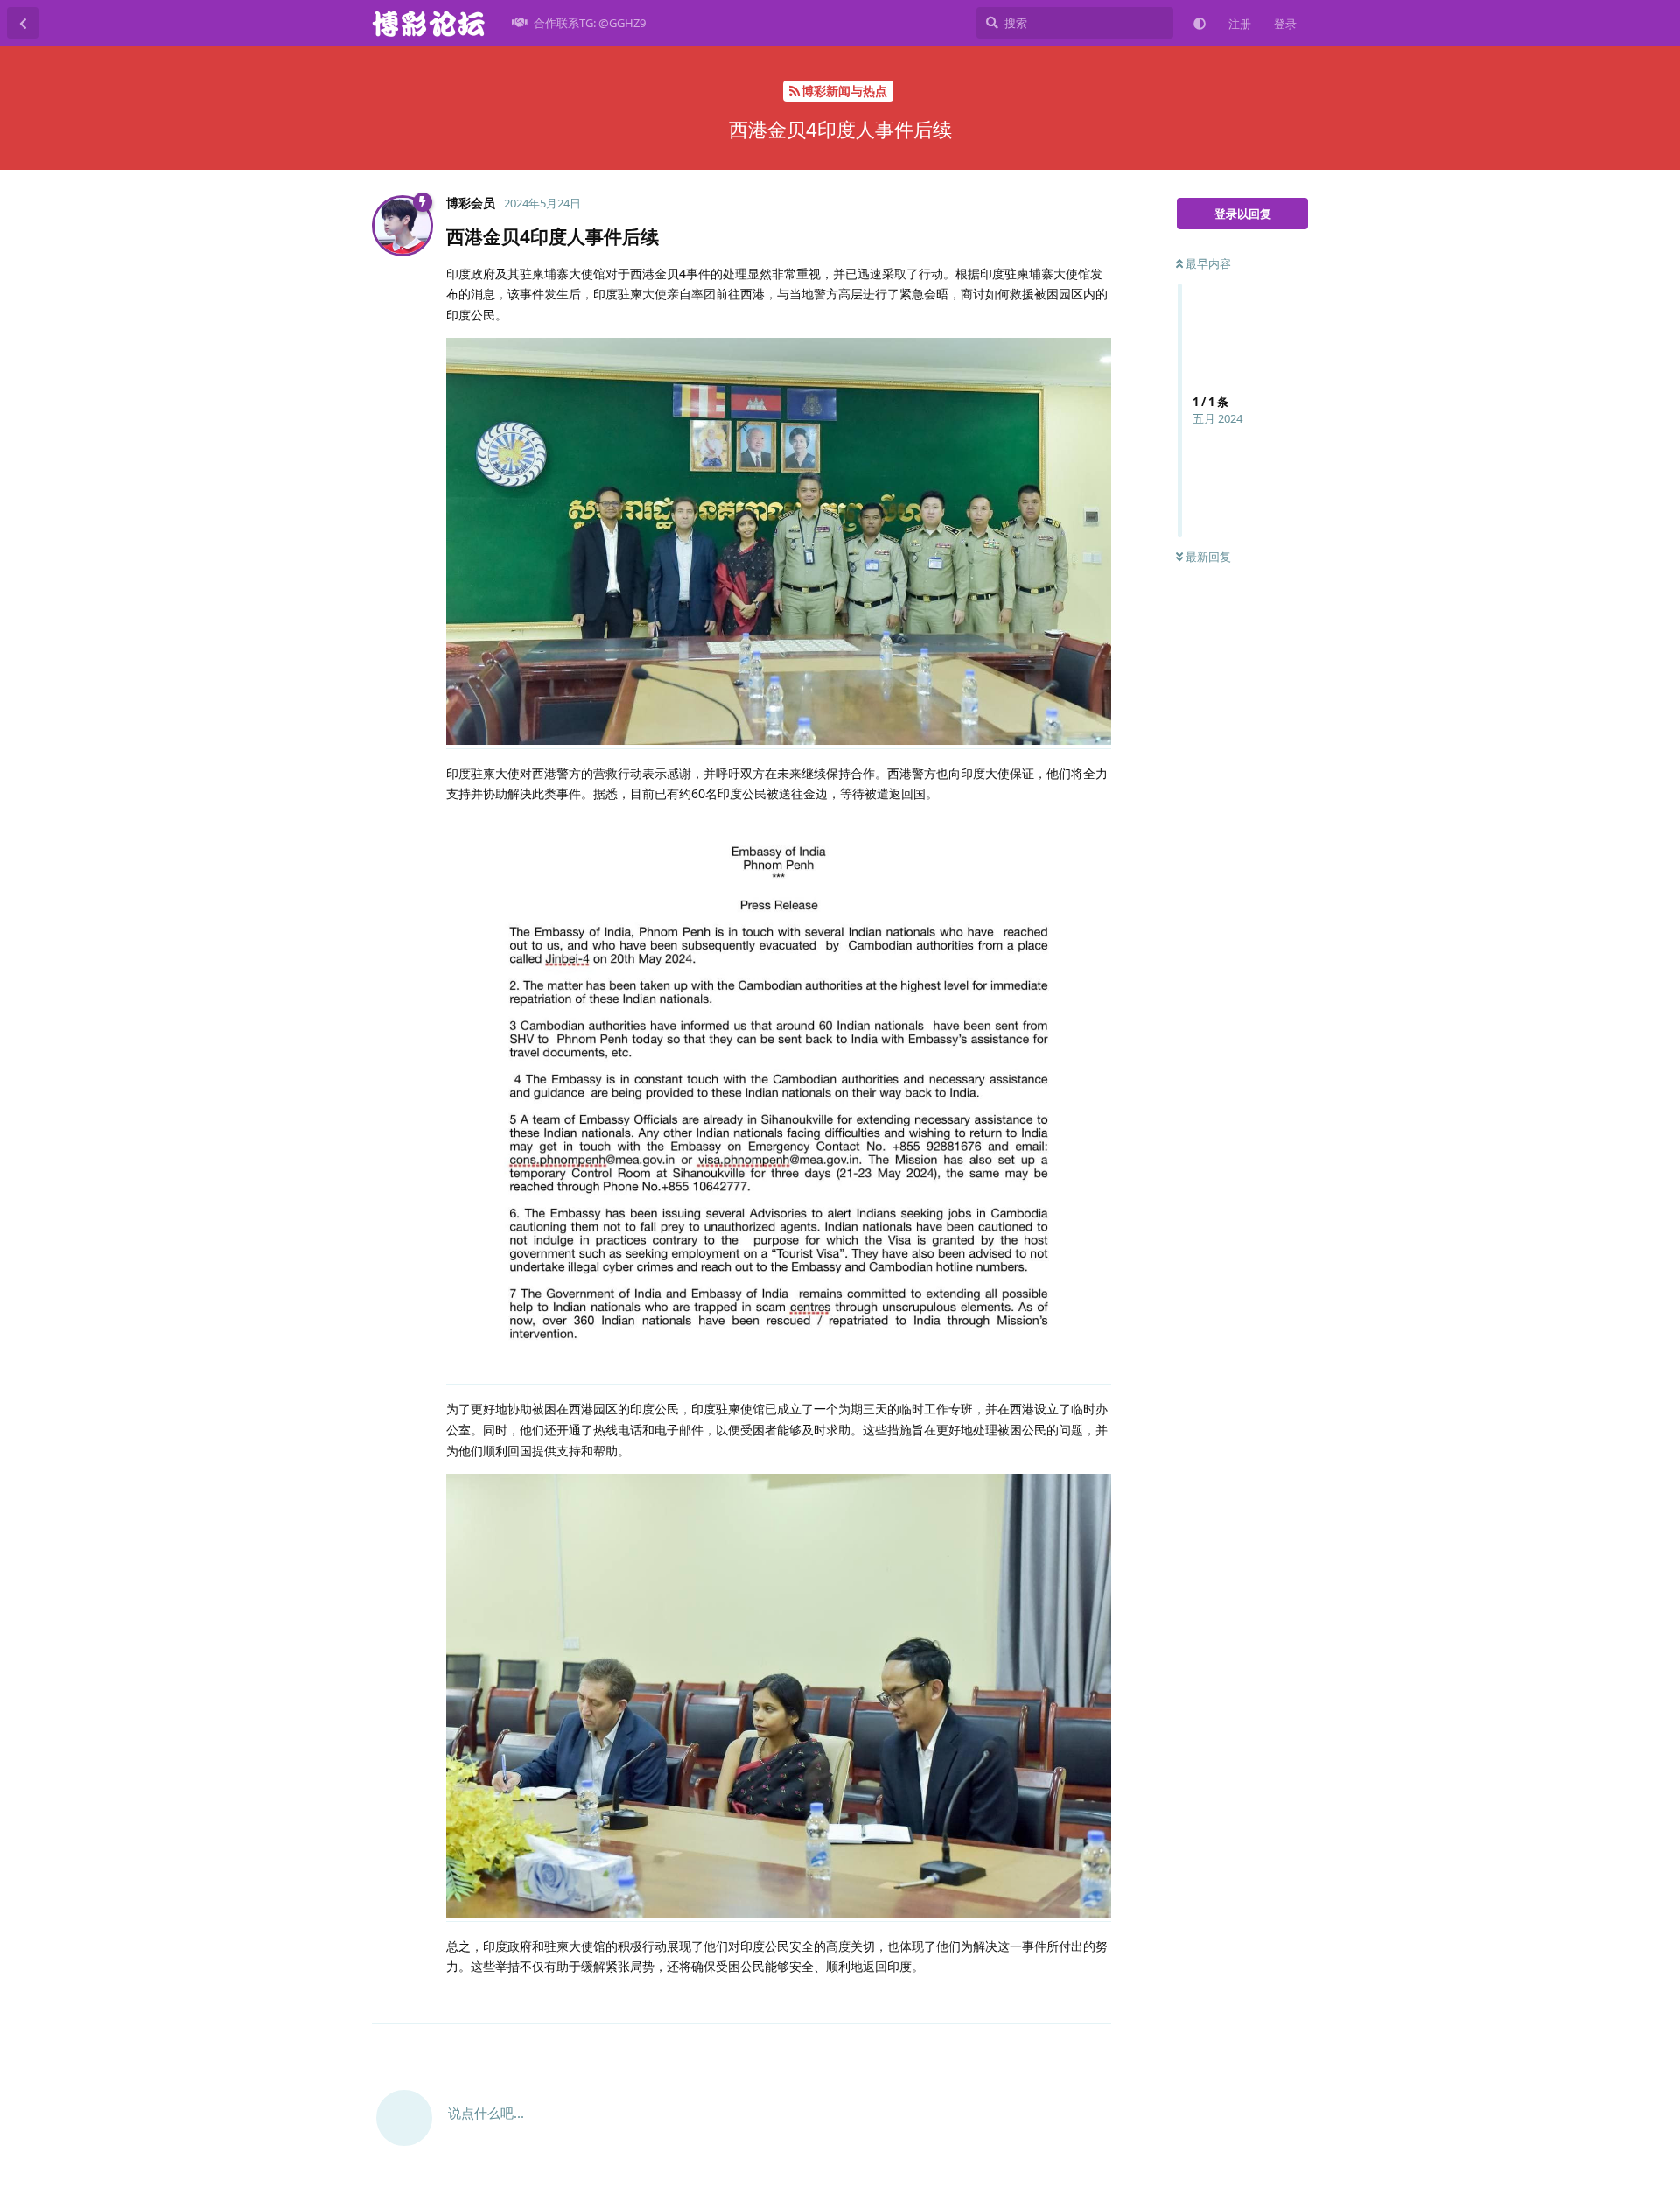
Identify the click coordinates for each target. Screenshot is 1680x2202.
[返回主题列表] (23, 23)
